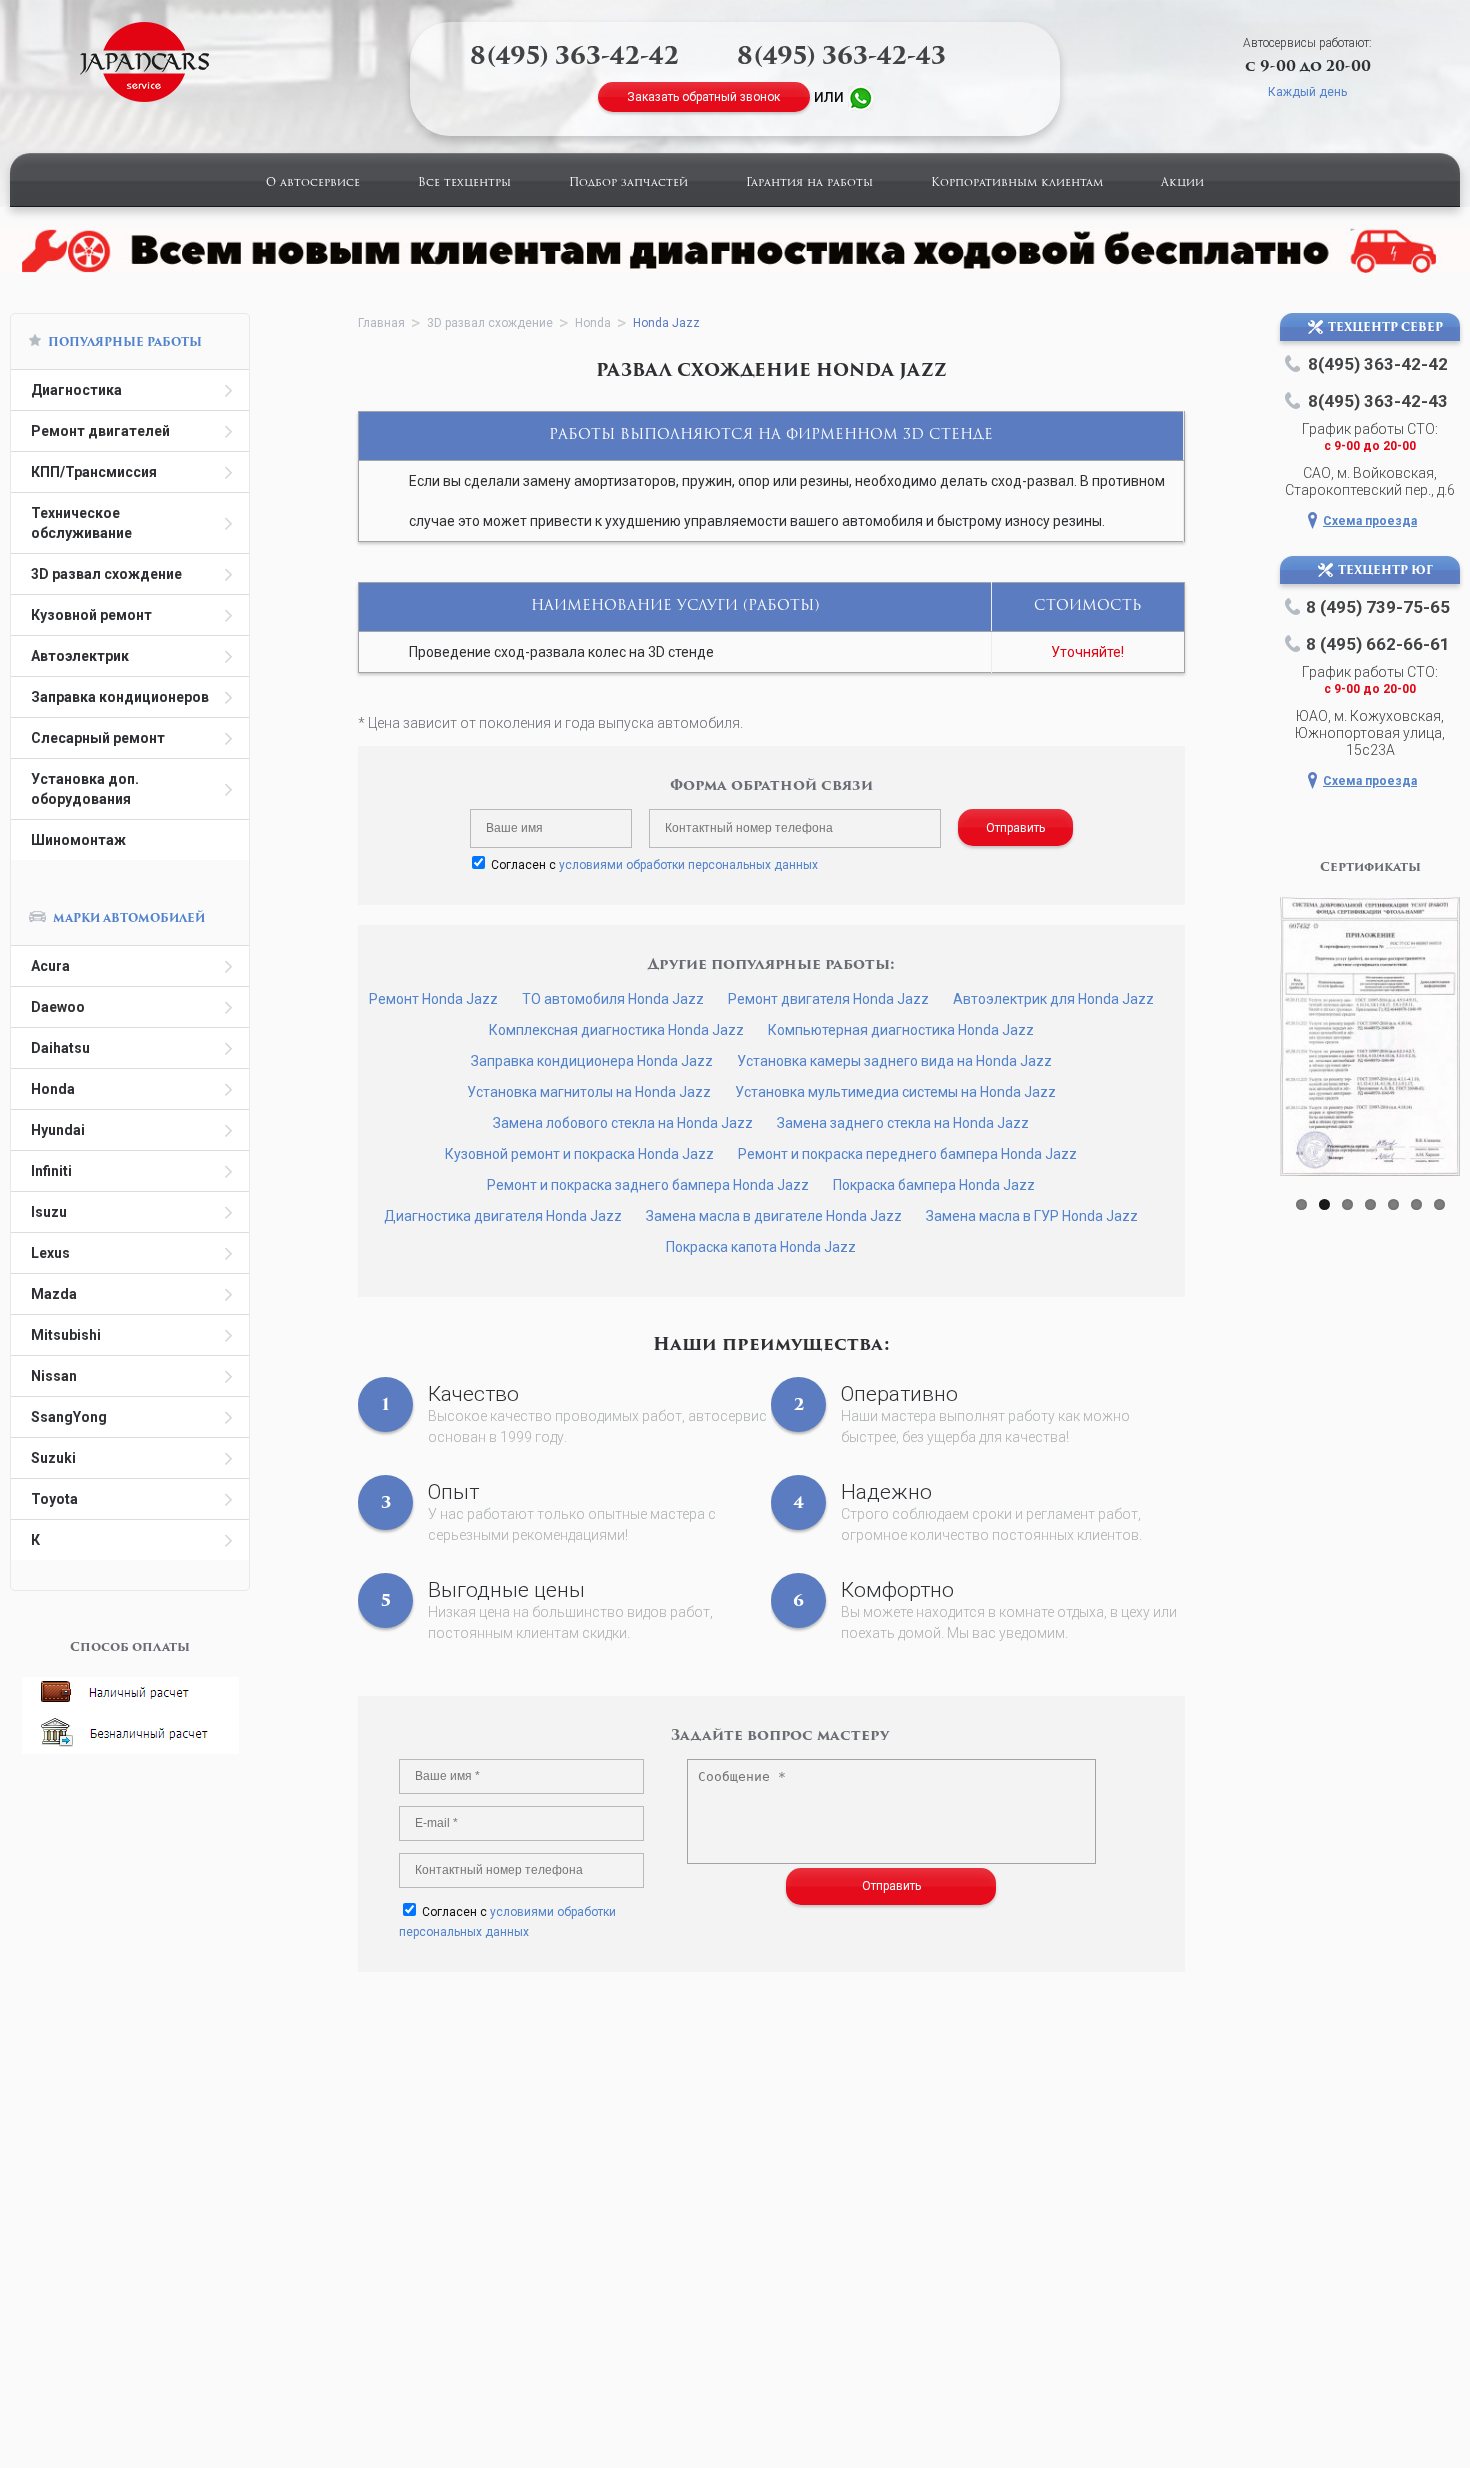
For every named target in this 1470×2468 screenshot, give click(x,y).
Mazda (54, 1294)
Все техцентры (464, 183)
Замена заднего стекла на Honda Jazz (903, 1123)
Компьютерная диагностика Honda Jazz (901, 1030)
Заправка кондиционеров (120, 697)
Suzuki (53, 1458)
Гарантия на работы (809, 183)
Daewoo (58, 1007)
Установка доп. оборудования (85, 789)
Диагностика (76, 390)
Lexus (50, 1253)
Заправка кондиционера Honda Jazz (592, 1061)
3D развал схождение (106, 574)
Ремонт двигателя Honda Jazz (828, 999)
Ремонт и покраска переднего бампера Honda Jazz (907, 1154)
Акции (1182, 183)
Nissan (54, 1376)
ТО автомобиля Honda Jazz (613, 999)
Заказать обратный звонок (703, 97)
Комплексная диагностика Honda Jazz (616, 1030)
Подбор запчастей (628, 183)
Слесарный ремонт (98, 738)
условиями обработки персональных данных (688, 865)
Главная (381, 323)
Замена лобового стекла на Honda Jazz (623, 1123)
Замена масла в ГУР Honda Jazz (1032, 1216)
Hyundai (58, 1130)
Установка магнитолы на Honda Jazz (589, 1092)
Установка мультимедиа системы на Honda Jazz (895, 1092)
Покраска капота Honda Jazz (761, 1247)
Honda (53, 1089)
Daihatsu (60, 1048)
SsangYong (69, 1417)
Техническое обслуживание (81, 523)
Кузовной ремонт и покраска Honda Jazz (579, 1154)
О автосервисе (313, 183)
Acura (50, 966)
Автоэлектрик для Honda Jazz (1053, 999)
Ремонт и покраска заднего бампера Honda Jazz (648, 1185)
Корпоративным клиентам (1017, 183)
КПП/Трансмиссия (94, 472)
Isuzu (49, 1212)
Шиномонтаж (78, 840)
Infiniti (51, 1171)
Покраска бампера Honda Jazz (934, 1185)
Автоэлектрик (80, 656)
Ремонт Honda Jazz (433, 999)
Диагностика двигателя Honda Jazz (503, 1216)
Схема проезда (1370, 521)
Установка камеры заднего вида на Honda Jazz (894, 1061)
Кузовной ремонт (91, 615)
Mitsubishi (66, 1335)
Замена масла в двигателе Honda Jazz (774, 1216)
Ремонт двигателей (100, 431)
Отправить (1015, 828)
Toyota (54, 1499)
